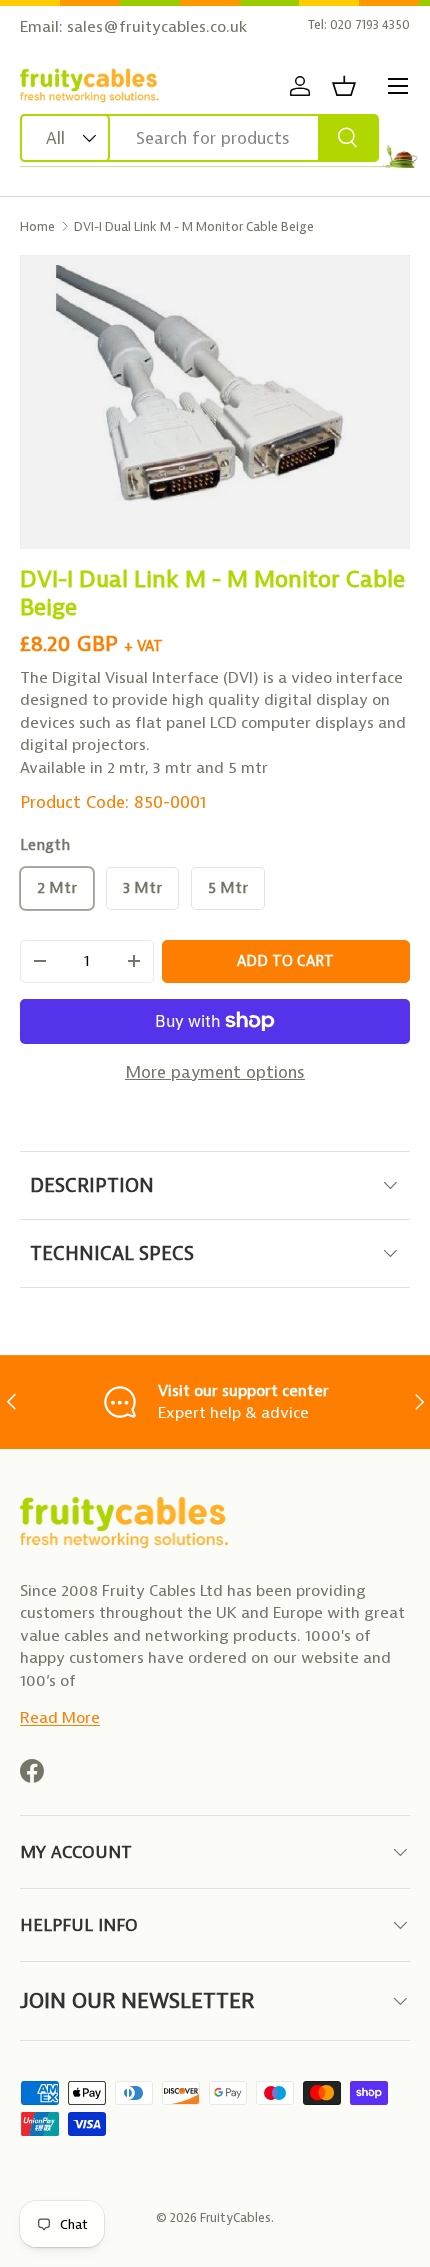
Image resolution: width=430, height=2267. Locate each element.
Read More (60, 1717)
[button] (344, 86)
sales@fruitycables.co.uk (157, 26)
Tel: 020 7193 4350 (359, 24)
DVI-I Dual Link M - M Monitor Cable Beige (194, 226)
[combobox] (199, 138)
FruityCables (235, 2217)
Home (37, 226)
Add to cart (285, 961)
